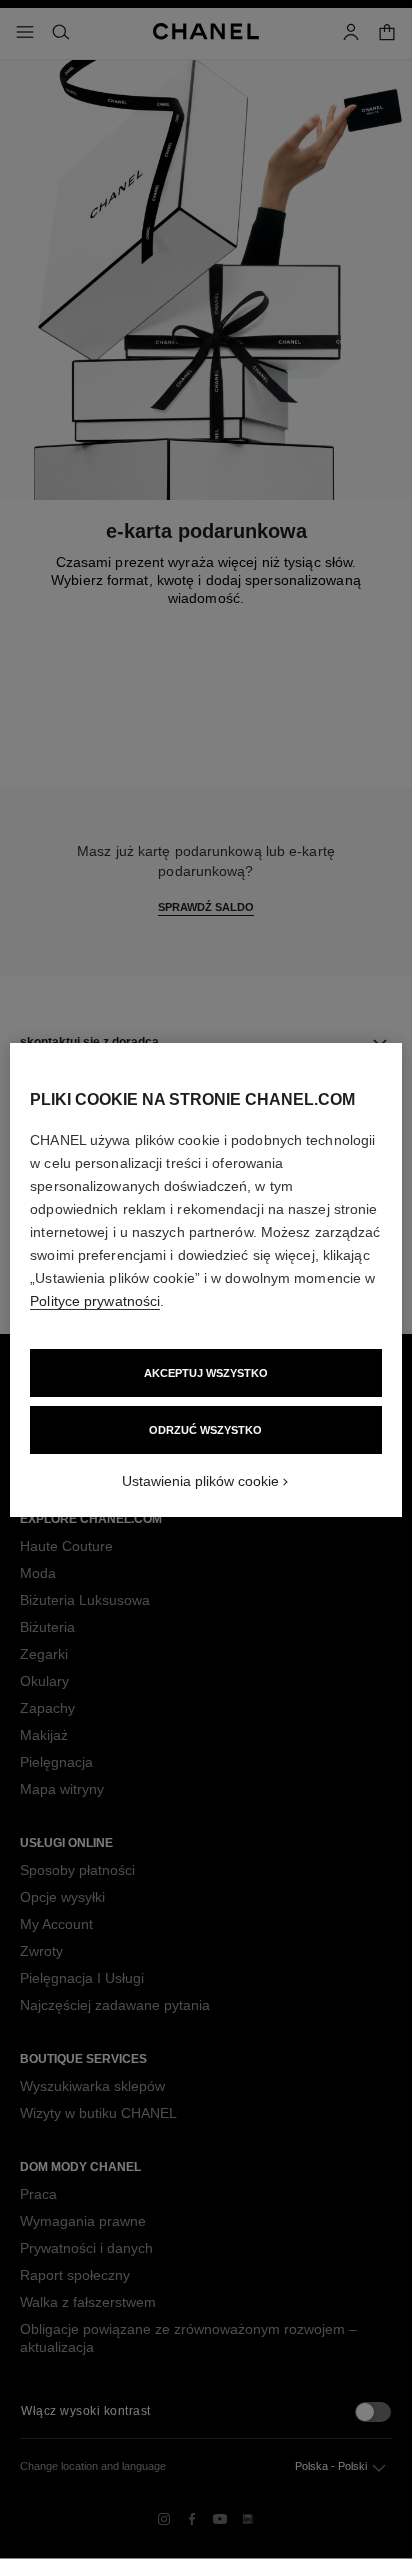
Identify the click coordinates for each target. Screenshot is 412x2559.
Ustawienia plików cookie (200, 1481)
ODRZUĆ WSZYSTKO (205, 1430)
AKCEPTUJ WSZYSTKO (206, 1373)
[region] (205, 1280)
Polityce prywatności (95, 1301)
